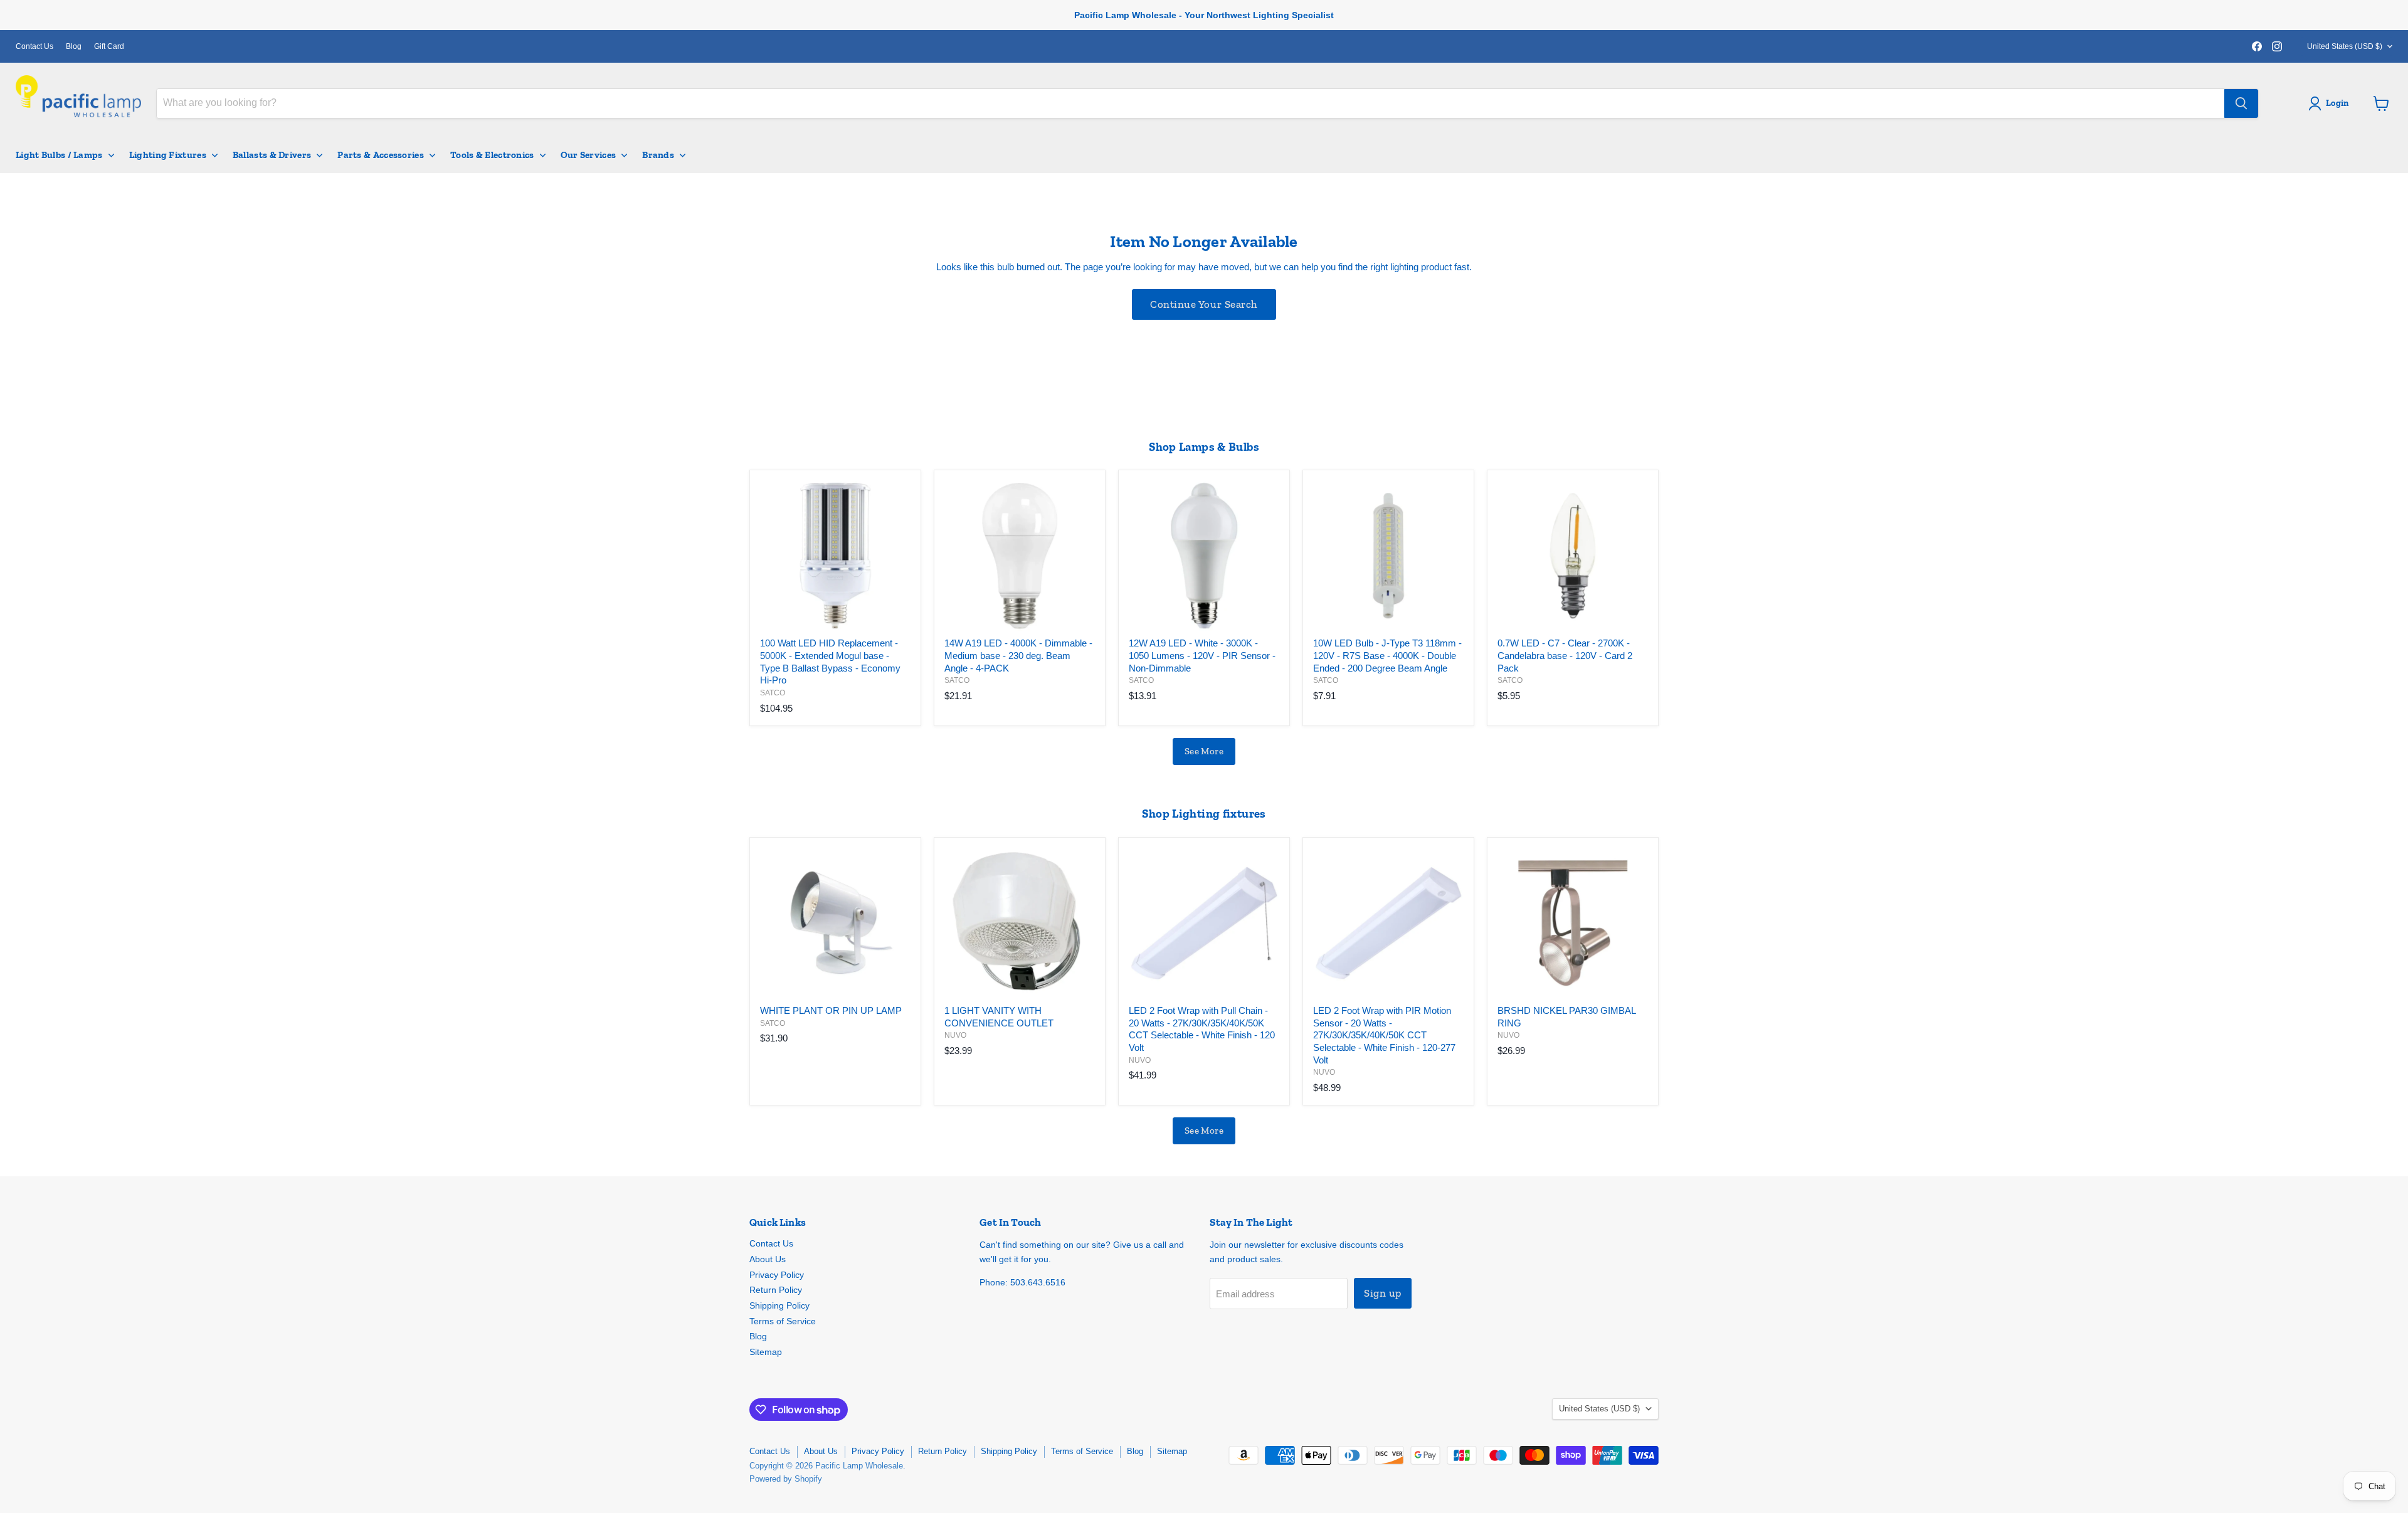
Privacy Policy (777, 1275)
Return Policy (776, 1290)
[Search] (2241, 103)
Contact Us (34, 46)
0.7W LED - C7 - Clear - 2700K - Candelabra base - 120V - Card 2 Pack (1565, 655)
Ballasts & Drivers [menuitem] (272, 155)
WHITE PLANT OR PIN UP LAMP (831, 1010)
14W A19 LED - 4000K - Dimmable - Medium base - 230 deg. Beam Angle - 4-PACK (1018, 655)
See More (1204, 751)
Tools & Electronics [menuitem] (492, 155)
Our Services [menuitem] (589, 155)
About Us (768, 1259)
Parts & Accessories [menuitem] (381, 155)
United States (2345, 46)
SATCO (773, 693)
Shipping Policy (779, 1305)
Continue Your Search (1204, 304)
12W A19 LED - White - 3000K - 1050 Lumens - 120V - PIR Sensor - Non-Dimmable (1202, 655)
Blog (74, 46)
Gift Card (109, 46)
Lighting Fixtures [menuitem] (168, 155)
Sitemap (766, 1352)
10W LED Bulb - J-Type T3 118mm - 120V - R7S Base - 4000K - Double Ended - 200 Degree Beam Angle (1387, 655)
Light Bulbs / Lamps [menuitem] (59, 155)
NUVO (955, 1035)
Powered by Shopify (786, 1479)
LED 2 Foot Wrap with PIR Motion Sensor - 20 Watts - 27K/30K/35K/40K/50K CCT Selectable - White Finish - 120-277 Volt (1384, 1035)
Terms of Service (783, 1321)
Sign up (1383, 1293)
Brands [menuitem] (658, 155)
